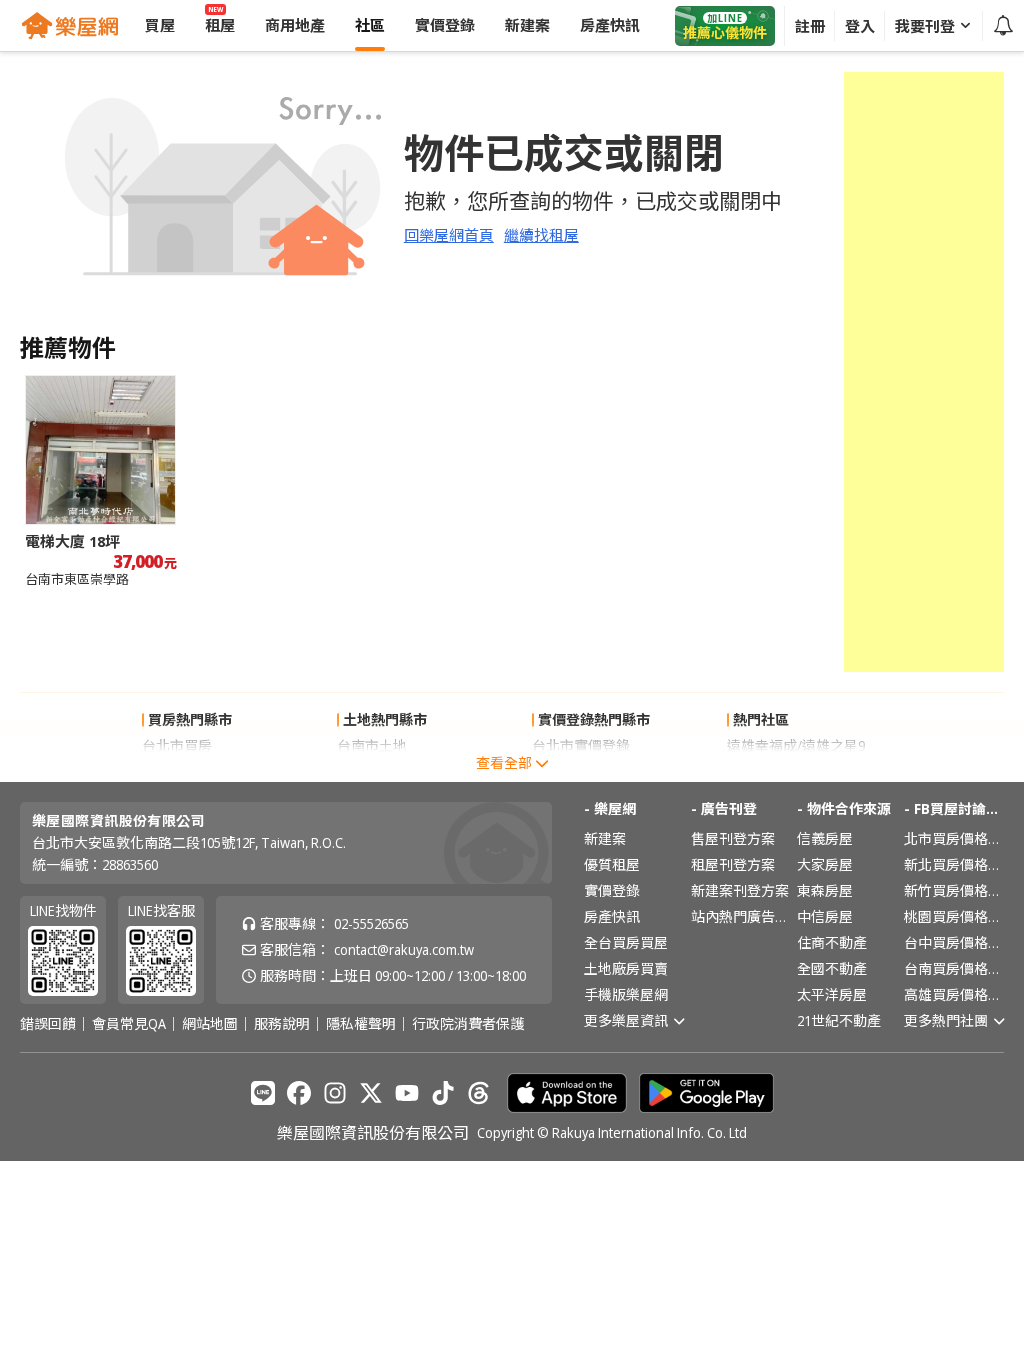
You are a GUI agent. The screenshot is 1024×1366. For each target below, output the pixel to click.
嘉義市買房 (177, 771)
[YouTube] (407, 1093)
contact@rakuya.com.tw (404, 949)
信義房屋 (825, 838)
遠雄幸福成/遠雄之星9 (796, 745)
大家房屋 (825, 864)
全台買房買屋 (626, 942)
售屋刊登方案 (733, 838)
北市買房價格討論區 (954, 838)
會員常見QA (129, 1024)
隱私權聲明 (361, 1024)
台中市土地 (372, 771)
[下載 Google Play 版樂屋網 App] (706, 1093)
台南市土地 (372, 745)
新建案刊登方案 (740, 890)
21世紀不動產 (839, 1020)
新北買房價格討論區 (954, 864)
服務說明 (282, 1024)
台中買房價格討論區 (954, 942)
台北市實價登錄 (581, 745)
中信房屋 (825, 916)
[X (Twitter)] (371, 1093)
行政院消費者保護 (468, 1024)
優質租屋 (612, 864)
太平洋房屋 (832, 994)
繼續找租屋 (541, 235)
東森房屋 (825, 890)
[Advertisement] (924, 372)
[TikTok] (443, 1093)
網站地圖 (210, 1024)
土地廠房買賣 (626, 968)
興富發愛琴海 (769, 771)
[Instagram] (335, 1093)
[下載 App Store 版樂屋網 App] (567, 1093)
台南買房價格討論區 (954, 968)
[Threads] (479, 1093)
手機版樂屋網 (626, 994)
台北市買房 (177, 745)
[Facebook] (299, 1093)
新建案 (605, 838)
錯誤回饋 (48, 1024)
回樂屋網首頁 (449, 235)
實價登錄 (612, 890)
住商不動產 (832, 942)
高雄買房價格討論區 (954, 994)
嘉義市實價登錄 (581, 771)
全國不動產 (832, 968)
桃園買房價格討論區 (954, 916)
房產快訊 (612, 916)
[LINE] (263, 1093)
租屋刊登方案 (733, 864)
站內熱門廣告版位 (741, 916)
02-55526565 (371, 923)
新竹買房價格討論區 (954, 890)
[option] (100, 481)
